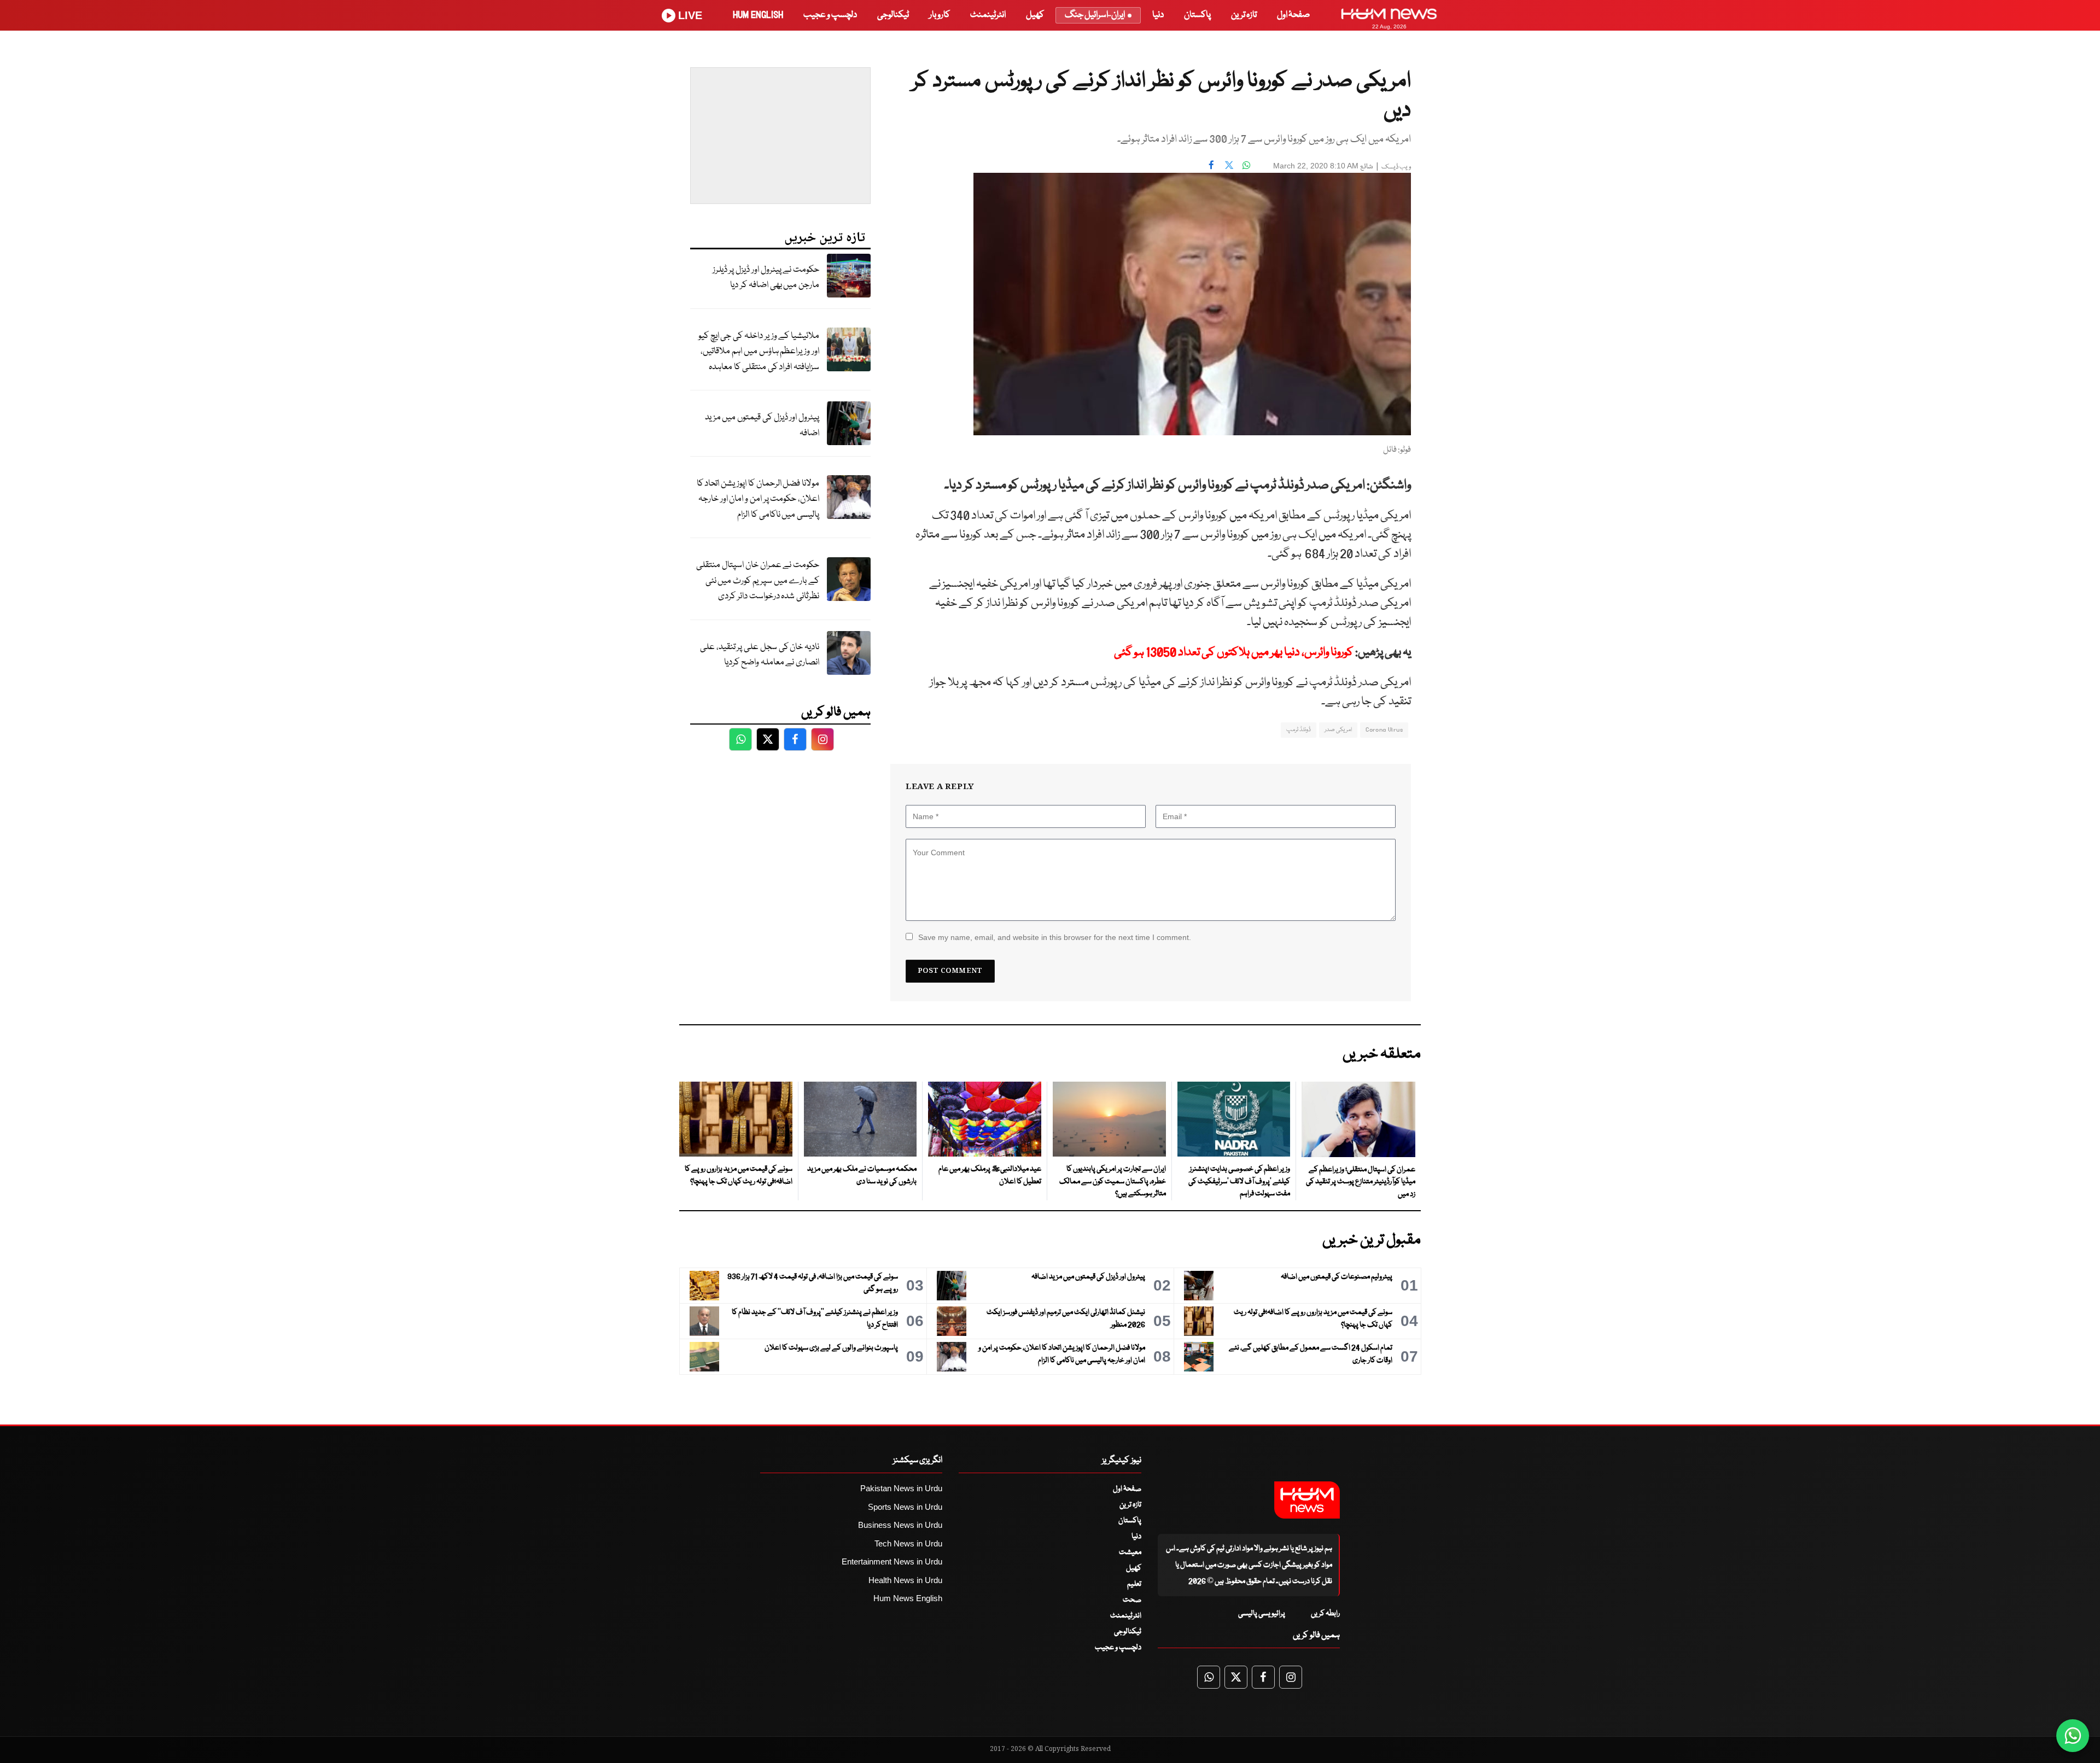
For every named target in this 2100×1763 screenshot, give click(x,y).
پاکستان (1197, 15)
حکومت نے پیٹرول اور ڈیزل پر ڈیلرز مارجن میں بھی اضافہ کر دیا (766, 278)
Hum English (758, 15)
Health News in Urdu (905, 1580)
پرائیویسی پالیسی (1262, 1614)
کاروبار (940, 15)
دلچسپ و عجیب (830, 15)
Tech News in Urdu (908, 1543)
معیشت (1130, 1552)
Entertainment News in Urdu (892, 1561)
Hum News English (908, 1598)
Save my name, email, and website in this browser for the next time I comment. (1055, 937)
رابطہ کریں (1325, 1614)
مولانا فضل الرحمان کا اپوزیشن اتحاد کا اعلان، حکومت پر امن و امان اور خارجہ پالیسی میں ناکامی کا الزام (758, 499)
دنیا (1158, 15)
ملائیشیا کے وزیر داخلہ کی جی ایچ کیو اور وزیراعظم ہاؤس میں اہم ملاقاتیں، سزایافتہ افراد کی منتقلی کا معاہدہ (759, 352)
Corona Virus (1384, 730)
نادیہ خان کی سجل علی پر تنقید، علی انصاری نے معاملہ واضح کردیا (760, 655)
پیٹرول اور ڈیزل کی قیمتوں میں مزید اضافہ (762, 425)
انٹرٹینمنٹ (988, 15)
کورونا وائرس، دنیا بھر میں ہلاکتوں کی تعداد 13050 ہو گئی (1234, 653)
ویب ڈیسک (1396, 167)
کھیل (1035, 15)
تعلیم (1134, 1584)
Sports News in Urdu (905, 1507)
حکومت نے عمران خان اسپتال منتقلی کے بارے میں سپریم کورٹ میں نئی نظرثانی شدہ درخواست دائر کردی (758, 581)
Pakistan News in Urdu (901, 1488)
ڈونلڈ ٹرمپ (1299, 730)
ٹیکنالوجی (893, 15)
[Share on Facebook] (1211, 165)
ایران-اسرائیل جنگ (1095, 15)
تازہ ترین (1244, 15)
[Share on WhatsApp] (1246, 165)
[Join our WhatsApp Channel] (2073, 1736)
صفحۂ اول (1293, 15)
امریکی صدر (1338, 730)
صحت (1132, 1600)
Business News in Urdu (900, 1525)
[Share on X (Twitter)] (1229, 165)
